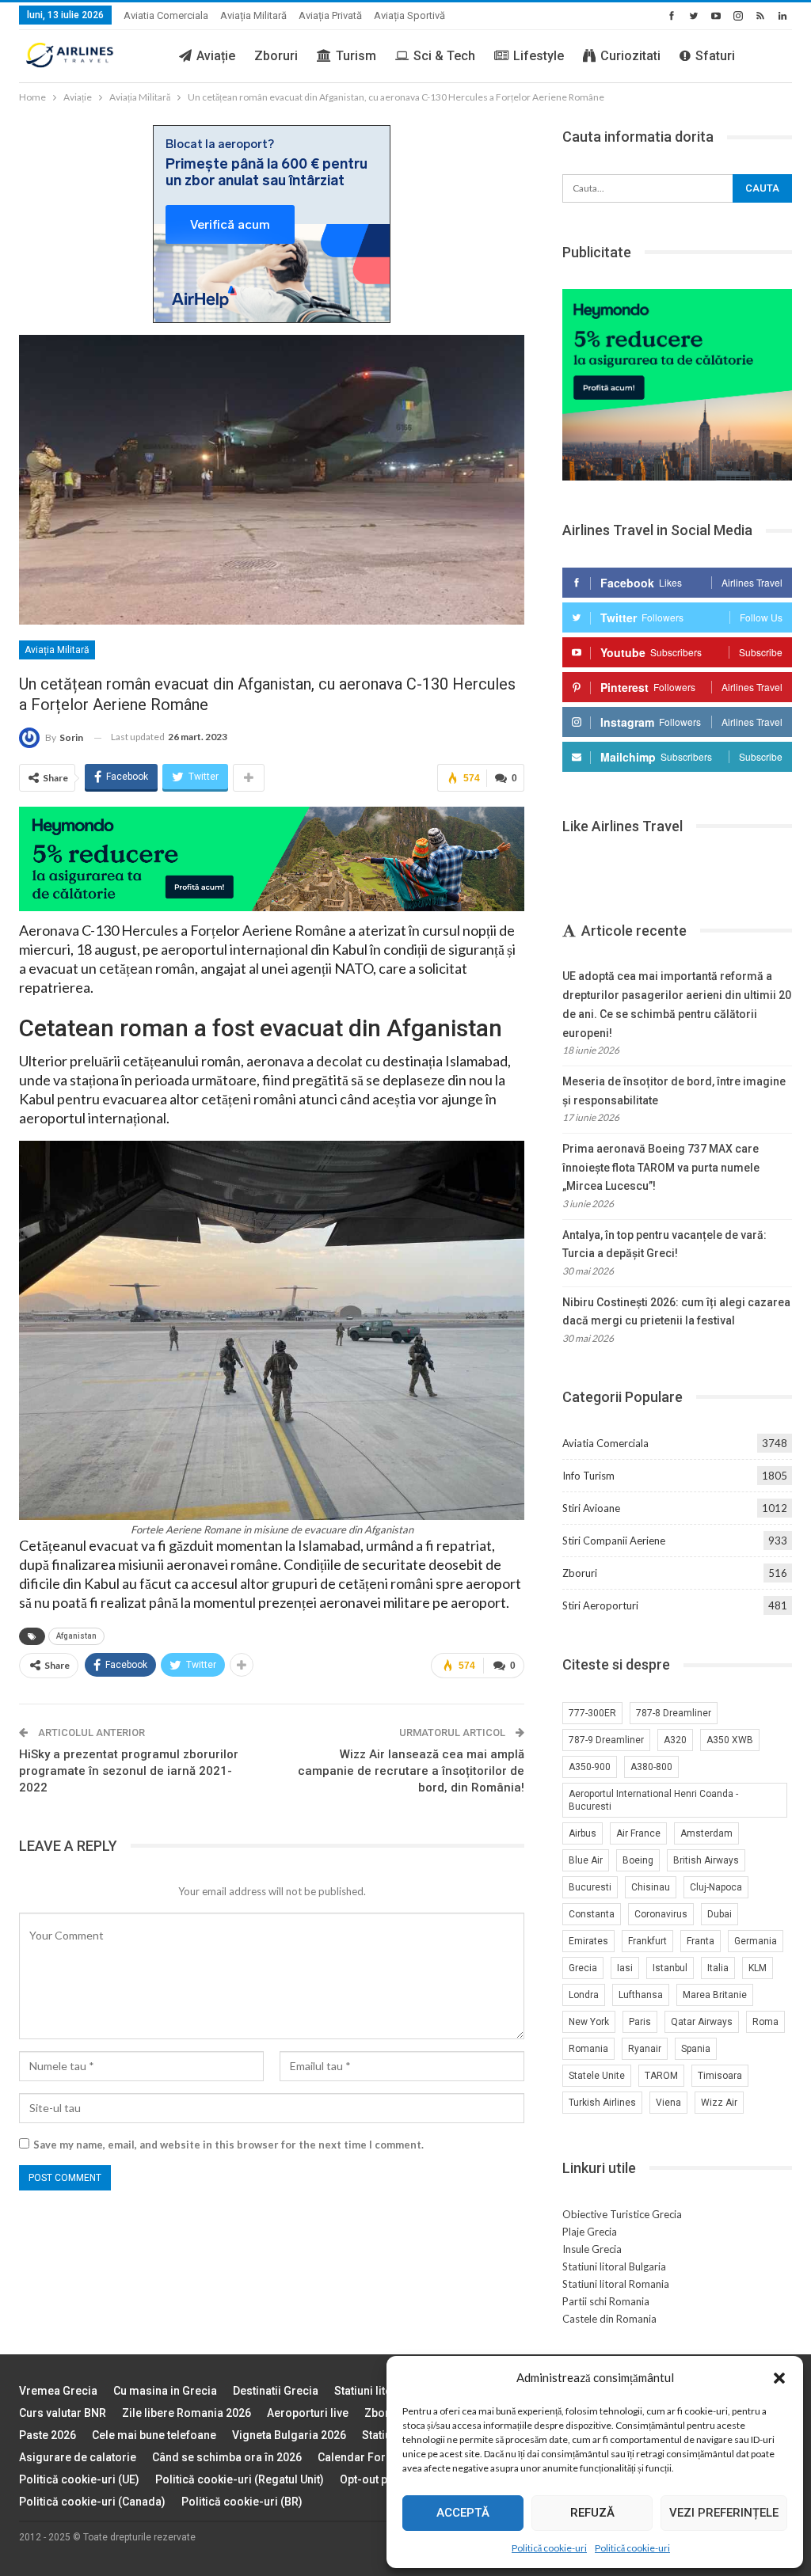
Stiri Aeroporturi (600, 1605)
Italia (718, 1968)
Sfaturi (715, 56)
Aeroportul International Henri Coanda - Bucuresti (653, 1800)
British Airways (706, 1860)
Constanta (592, 1914)
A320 (675, 1740)
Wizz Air (719, 2103)
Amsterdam (706, 1833)
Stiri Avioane (591, 1508)
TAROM (661, 2076)
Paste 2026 (48, 2435)
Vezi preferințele (724, 2513)
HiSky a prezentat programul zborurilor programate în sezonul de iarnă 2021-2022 (129, 1771)
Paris (640, 2022)
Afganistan (76, 1636)
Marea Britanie (715, 1995)
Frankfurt (647, 1941)
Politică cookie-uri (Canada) (92, 2502)
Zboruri (276, 56)
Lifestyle (539, 56)
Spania (696, 2049)
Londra (584, 1995)
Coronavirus (661, 1914)
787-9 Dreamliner (606, 1740)
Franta (701, 1941)
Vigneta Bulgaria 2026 (289, 2435)
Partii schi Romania (606, 2301)
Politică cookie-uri (549, 2548)
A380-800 (651, 1767)
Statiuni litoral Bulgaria (614, 2266)
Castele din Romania (609, 2319)
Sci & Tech (444, 56)
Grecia (583, 1968)
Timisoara (720, 2076)
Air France (638, 1833)
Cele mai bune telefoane (154, 2435)
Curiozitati (630, 56)
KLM (758, 1968)
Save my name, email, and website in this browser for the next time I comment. (228, 2145)
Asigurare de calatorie (78, 2457)
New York (589, 2022)
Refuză (592, 2513)
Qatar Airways (702, 2022)
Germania (756, 1941)
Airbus (583, 1833)
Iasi (625, 1968)
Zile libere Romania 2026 (187, 2413)
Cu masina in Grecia (165, 2391)
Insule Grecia (592, 2249)
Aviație (216, 56)
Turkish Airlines (602, 2103)
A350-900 (590, 1767)
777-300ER (592, 1713)
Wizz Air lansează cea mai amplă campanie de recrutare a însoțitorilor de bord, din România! (411, 1771)
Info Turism (588, 1476)
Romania (588, 2049)
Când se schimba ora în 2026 (227, 2457)
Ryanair (645, 2049)
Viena (668, 2103)
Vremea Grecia (58, 2391)
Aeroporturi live (308, 2413)
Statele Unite (597, 2076)
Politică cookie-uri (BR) (242, 2502)
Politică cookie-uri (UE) (79, 2479)
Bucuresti (590, 1887)
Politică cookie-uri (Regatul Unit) (240, 2479)
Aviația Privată (330, 15)
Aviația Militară (253, 15)
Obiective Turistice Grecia (622, 2214)
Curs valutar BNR (63, 2413)
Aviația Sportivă (409, 15)
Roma (765, 2022)
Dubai (720, 1914)
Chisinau (651, 1887)
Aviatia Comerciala (166, 15)
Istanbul (670, 1968)
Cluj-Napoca (716, 1887)
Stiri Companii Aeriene (614, 1541)
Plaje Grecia (590, 2232)
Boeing (638, 1860)
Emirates (588, 1941)
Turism (356, 56)
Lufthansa (641, 1995)
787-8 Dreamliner (674, 1713)
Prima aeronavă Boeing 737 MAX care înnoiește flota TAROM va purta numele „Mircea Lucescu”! (661, 1168)
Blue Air (586, 1860)
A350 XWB (730, 1740)
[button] (779, 2378)
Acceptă (463, 2513)
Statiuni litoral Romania (616, 2284)
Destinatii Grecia (276, 2391)
